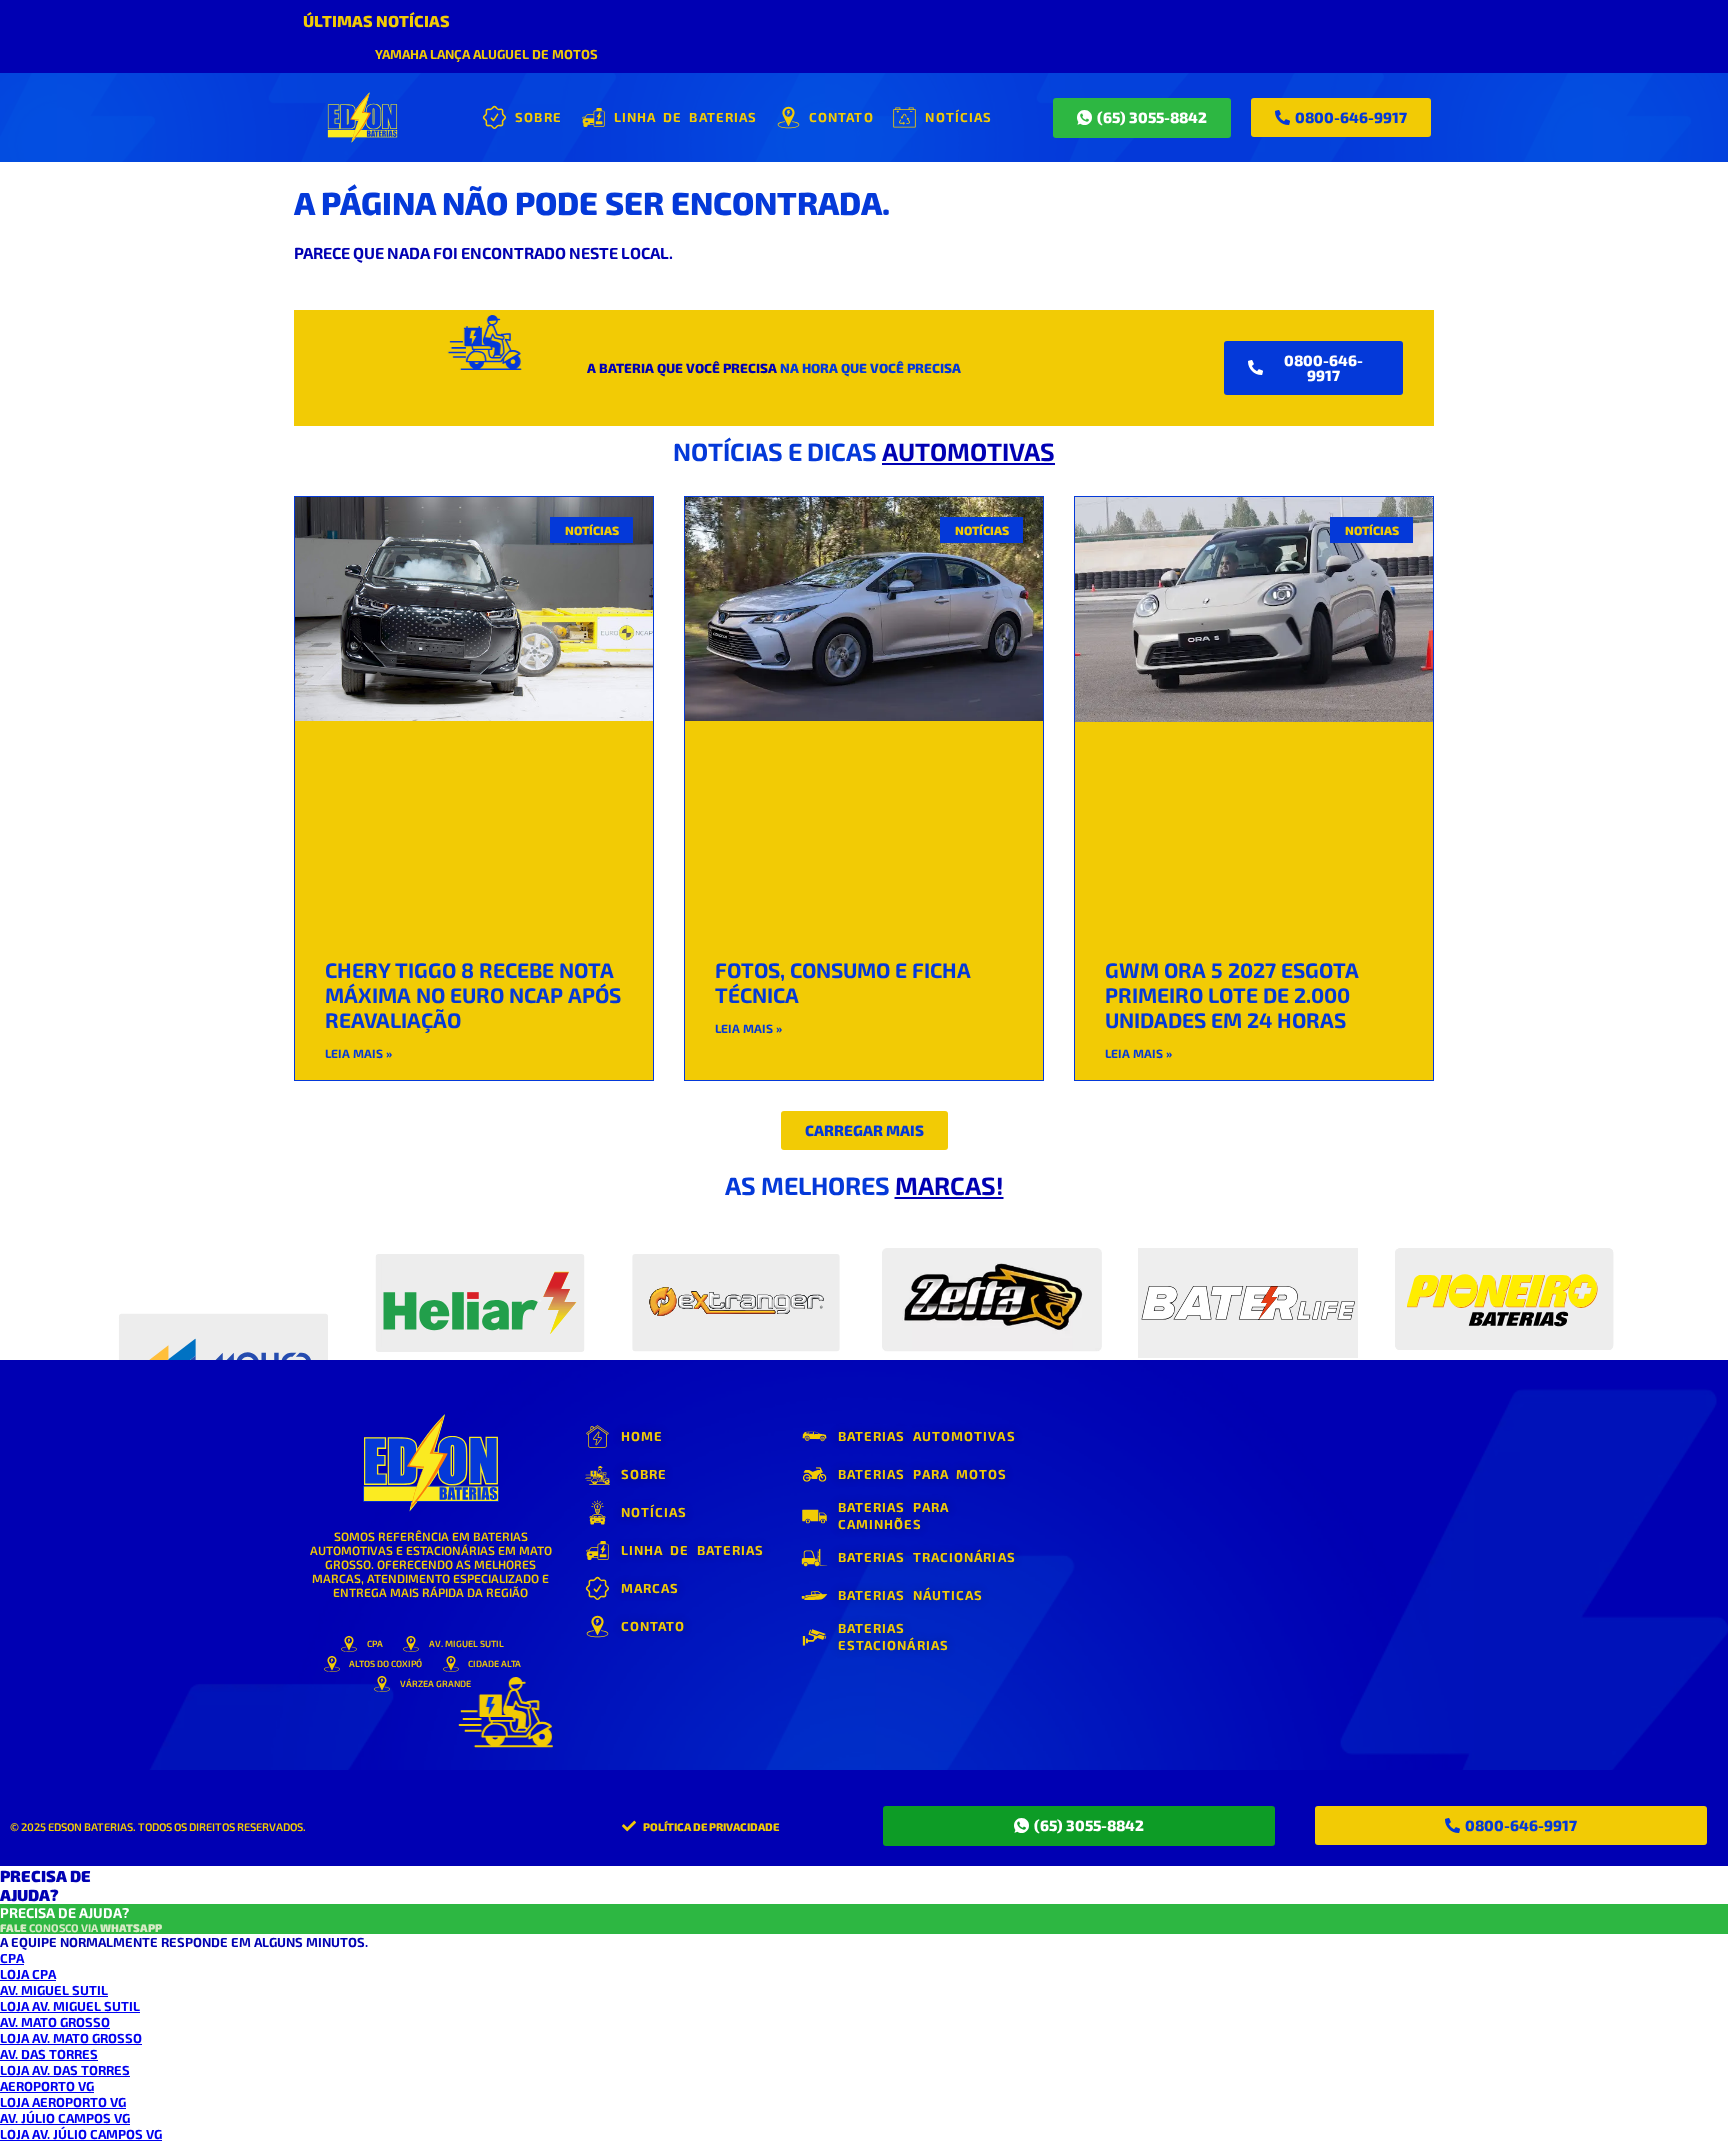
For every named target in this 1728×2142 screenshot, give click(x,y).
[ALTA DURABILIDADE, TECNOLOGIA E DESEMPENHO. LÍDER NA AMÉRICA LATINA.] (223, 1290)
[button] (864, 1130)
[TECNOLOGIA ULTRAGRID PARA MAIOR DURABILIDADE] (1504, 1290)
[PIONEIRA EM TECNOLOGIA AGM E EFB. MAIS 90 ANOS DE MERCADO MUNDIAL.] (480, 1290)
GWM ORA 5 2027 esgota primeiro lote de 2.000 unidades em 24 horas (1232, 994)
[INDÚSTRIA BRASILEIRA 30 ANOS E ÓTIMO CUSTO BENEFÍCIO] (736, 1290)
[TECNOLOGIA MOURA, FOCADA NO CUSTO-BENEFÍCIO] (992, 1290)
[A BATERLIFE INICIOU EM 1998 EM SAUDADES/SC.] (1248, 1290)
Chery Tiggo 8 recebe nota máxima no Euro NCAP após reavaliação (473, 994)
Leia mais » (358, 1053)
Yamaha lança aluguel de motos (486, 54)
